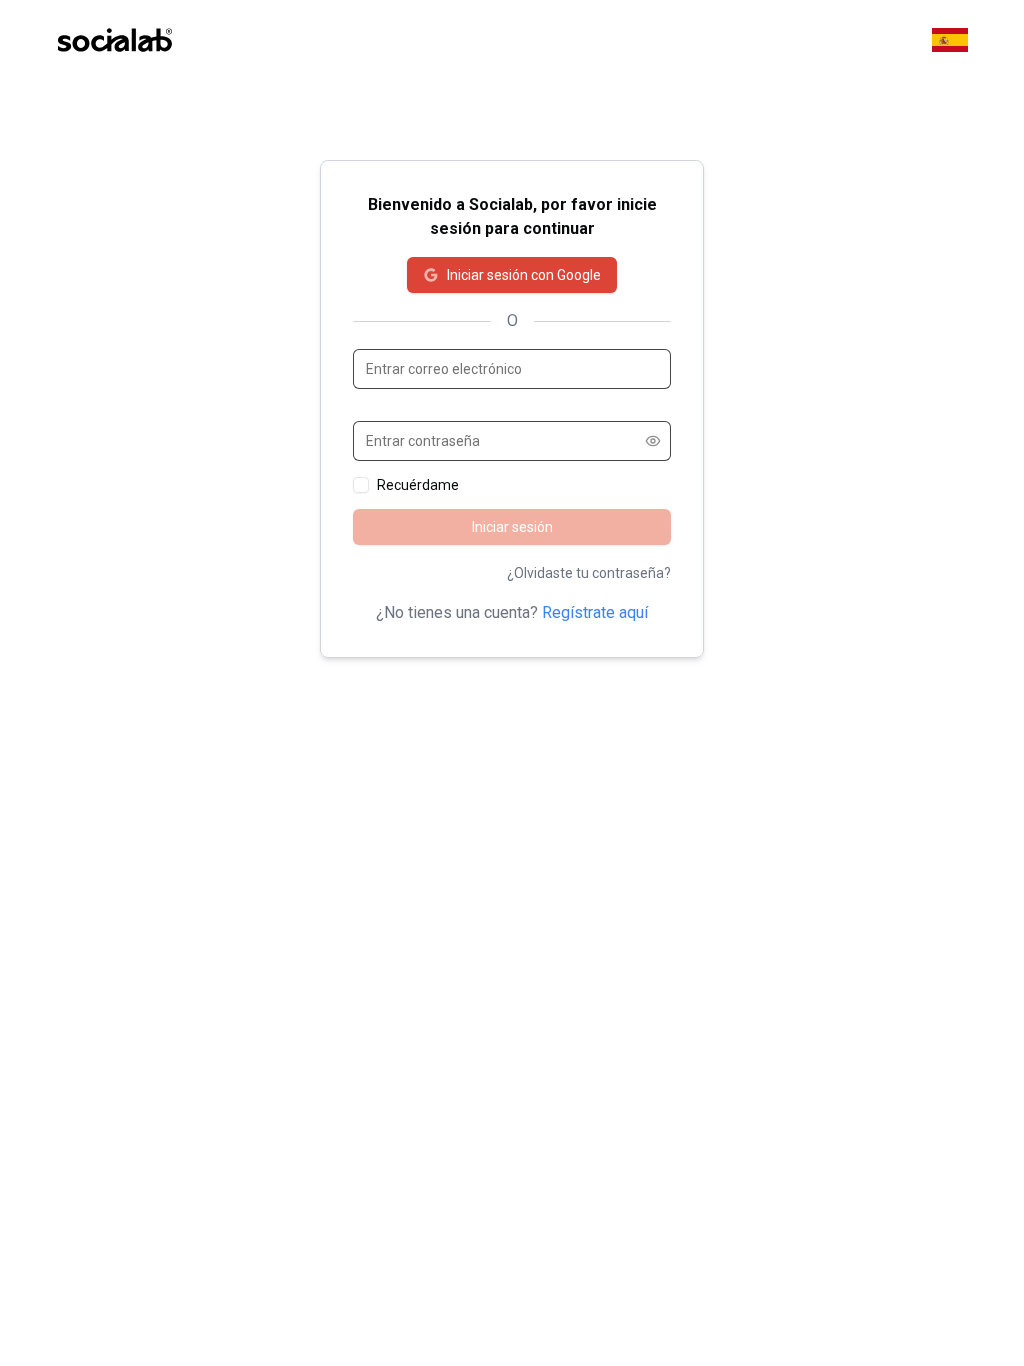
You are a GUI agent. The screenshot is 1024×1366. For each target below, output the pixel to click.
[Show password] (653, 441)
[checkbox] (361, 485)
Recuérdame (418, 485)
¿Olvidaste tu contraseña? (589, 573)
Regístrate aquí (595, 612)
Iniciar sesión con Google (524, 275)
